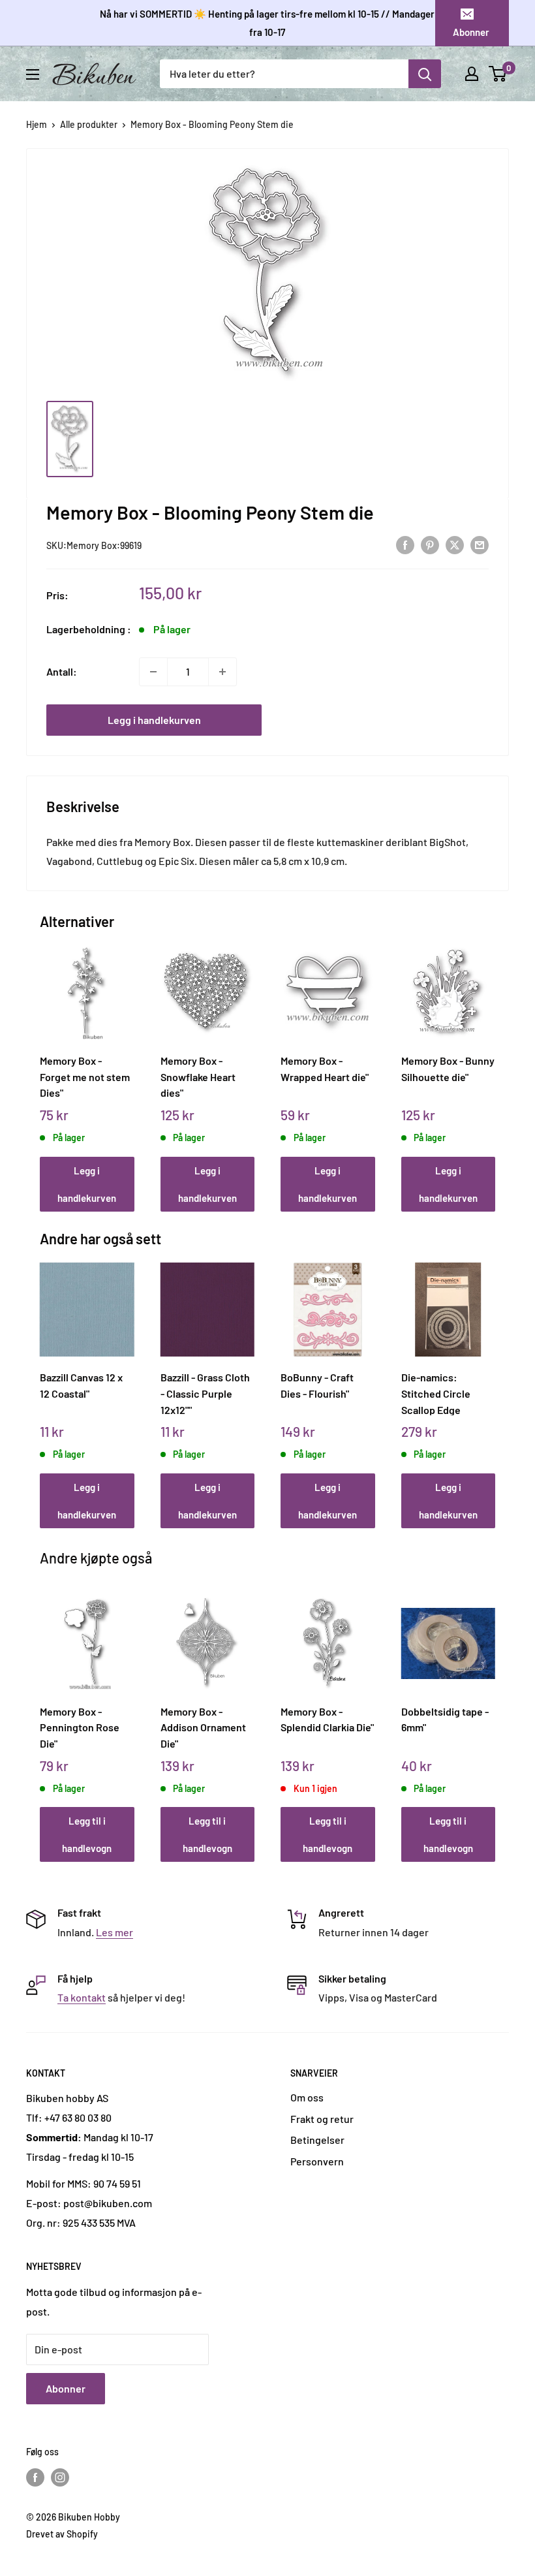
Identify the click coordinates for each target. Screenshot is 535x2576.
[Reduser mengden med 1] (153, 672)
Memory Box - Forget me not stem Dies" (85, 1076)
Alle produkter (89, 124)
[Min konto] (472, 74)
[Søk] (425, 74)
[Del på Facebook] (405, 544)
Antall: (62, 671)
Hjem (37, 124)
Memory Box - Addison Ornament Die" (203, 1727)
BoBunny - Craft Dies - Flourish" (317, 1385)
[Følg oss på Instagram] (60, 2477)
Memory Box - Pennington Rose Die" (80, 1727)
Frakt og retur (322, 2119)
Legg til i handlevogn (87, 1834)
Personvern (317, 2161)
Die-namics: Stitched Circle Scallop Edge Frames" (436, 1393)
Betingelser (317, 2140)
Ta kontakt (82, 1997)
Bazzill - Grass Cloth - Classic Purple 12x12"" (205, 1393)
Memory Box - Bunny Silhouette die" (448, 1069)
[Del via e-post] (480, 544)
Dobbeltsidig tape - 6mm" (445, 1720)
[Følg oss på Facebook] (35, 2477)
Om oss (307, 2097)
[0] (498, 74)
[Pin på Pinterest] (430, 544)
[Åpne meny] (33, 74)
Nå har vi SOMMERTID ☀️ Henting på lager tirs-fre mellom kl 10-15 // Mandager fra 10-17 (267, 23)
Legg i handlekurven (154, 720)
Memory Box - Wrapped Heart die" (325, 1069)
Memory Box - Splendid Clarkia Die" (327, 1720)
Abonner (471, 32)
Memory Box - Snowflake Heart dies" (198, 1076)
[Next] (492, 1066)
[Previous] (43, 1066)
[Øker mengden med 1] (222, 672)
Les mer (115, 1932)
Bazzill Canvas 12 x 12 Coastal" (81, 1385)
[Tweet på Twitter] (455, 544)
